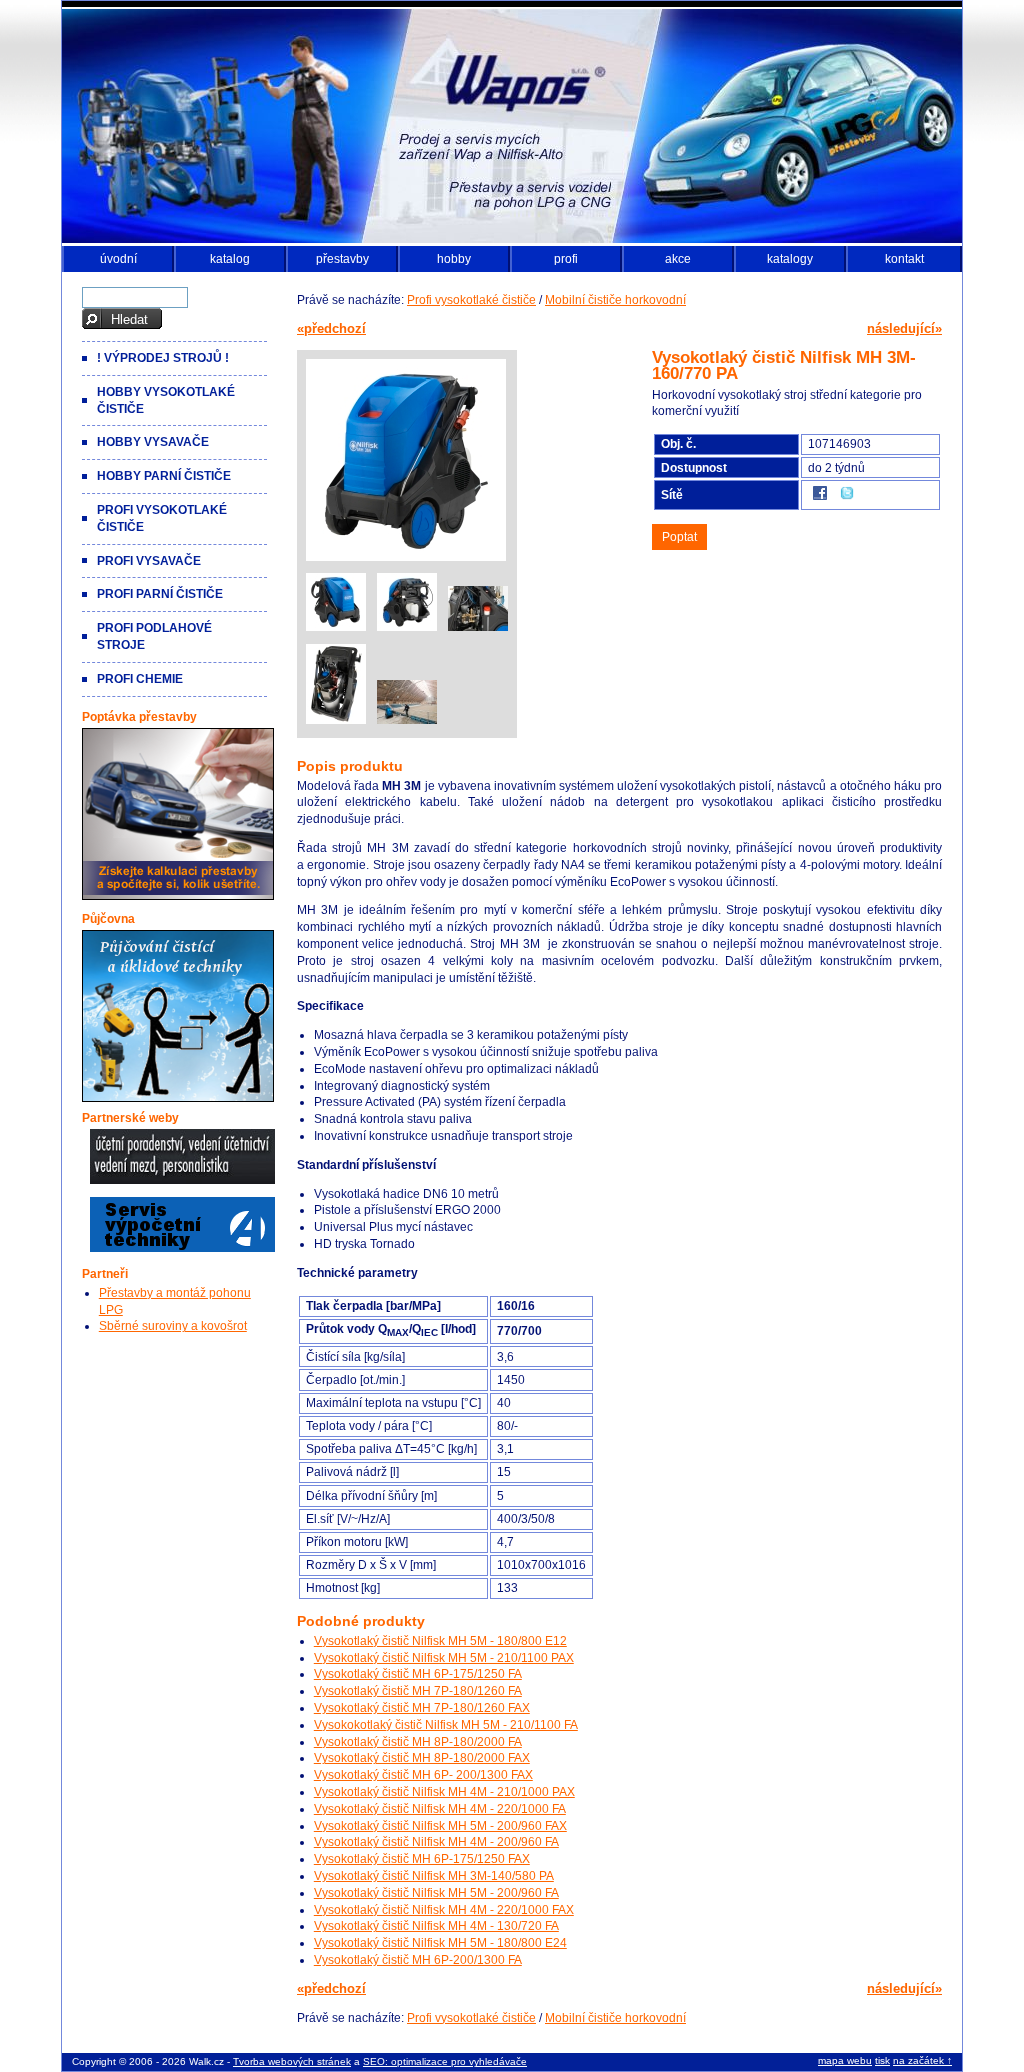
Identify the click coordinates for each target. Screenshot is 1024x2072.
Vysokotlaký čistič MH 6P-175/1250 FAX (422, 1859)
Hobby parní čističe (164, 476)
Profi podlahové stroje (154, 636)
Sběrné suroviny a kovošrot (173, 1326)
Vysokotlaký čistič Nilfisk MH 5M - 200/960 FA (436, 1893)
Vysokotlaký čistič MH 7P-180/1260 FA (418, 1691)
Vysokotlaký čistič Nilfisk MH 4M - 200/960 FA (436, 1842)
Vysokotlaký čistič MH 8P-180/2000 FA (418, 1742)
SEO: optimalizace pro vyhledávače (445, 2061)
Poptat (679, 537)
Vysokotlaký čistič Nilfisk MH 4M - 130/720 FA (436, 1926)
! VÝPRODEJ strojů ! (163, 358)
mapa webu (845, 2060)
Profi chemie (140, 679)
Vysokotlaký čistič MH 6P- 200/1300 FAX (423, 1775)
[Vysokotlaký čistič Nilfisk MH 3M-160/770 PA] (406, 561)
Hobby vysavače (153, 442)
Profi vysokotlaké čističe (471, 300)
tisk (882, 2060)
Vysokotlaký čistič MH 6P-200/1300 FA (418, 1960)
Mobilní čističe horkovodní (615, 300)
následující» (904, 328)
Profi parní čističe (160, 594)
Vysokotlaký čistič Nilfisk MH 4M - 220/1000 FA (440, 1809)
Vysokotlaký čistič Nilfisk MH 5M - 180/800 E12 (440, 1641)
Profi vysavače (149, 561)
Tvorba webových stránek (292, 2061)
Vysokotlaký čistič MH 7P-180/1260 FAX (422, 1708)
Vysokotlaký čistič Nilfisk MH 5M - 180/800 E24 (440, 1943)
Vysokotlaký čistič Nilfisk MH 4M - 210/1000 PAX (444, 1792)
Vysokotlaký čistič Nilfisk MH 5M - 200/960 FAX (440, 1826)
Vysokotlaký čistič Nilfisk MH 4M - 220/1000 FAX (444, 1910)
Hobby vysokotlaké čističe (166, 400)
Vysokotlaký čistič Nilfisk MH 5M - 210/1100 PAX (444, 1658)
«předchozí (331, 328)
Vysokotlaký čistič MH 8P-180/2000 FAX (422, 1758)
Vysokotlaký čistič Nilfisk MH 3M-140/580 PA (434, 1876)
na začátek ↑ (922, 2060)
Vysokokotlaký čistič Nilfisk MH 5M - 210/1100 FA (446, 1725)
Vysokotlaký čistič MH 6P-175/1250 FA (418, 1674)
